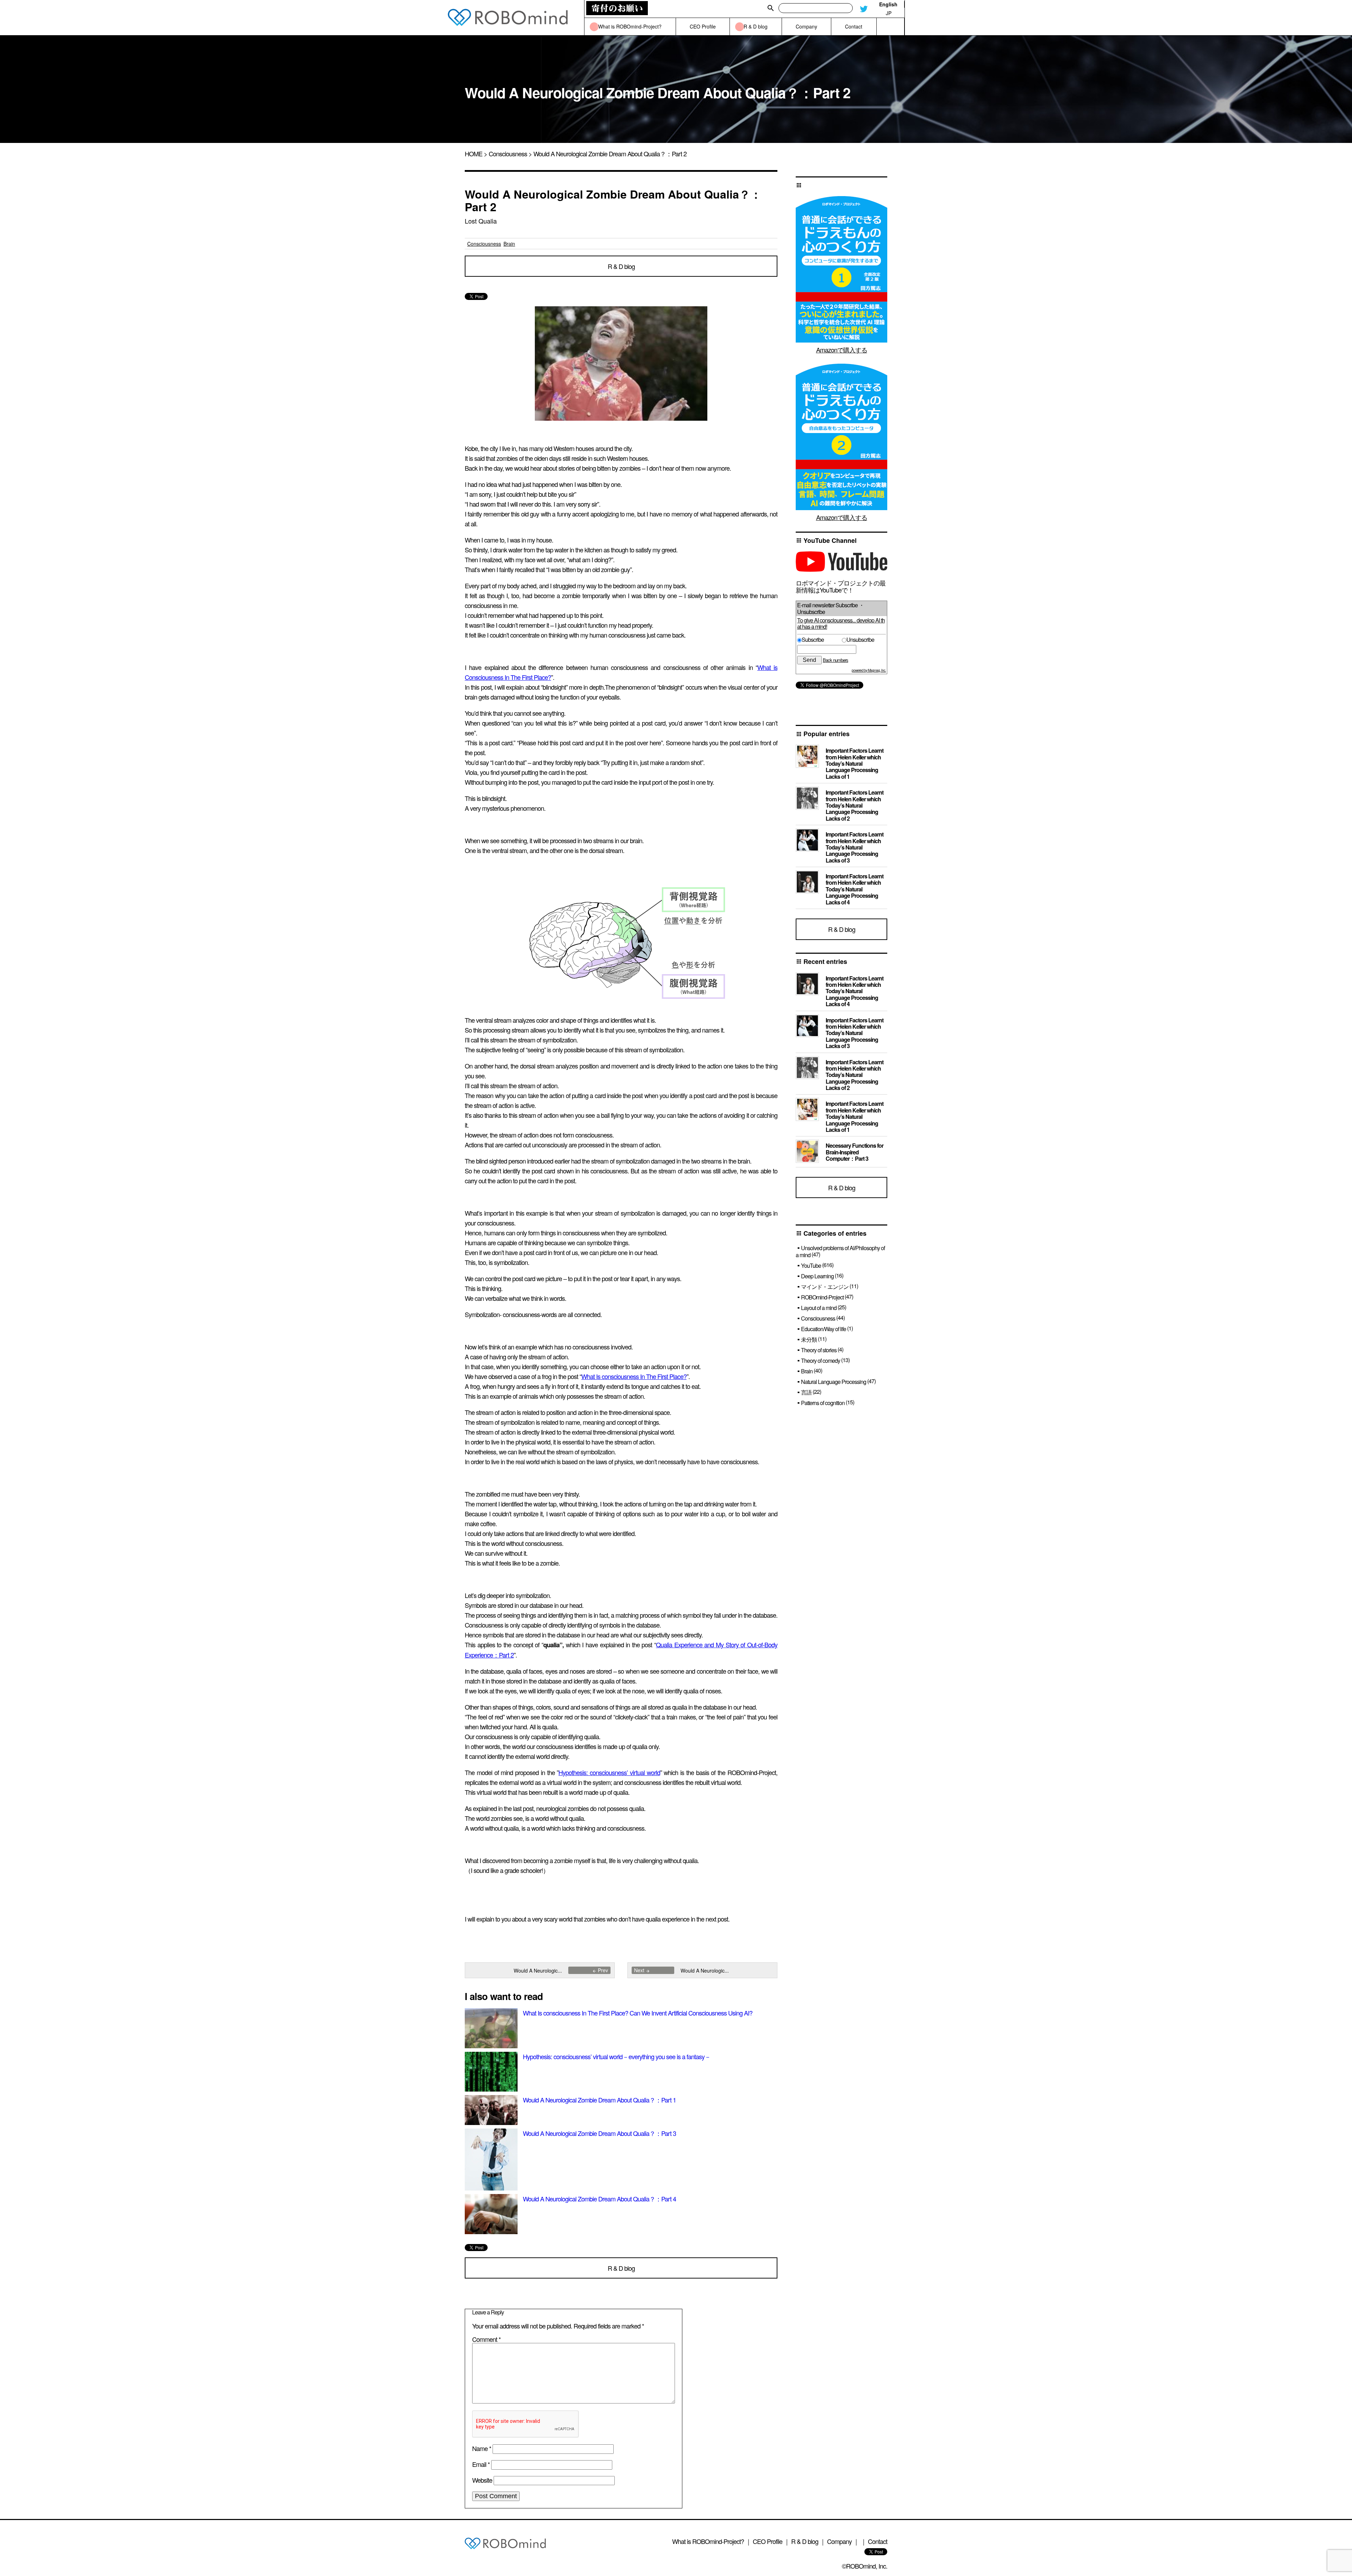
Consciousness (508, 153)
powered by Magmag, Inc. (869, 670)
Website (482, 2480)
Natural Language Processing (834, 1382)
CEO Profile (768, 2541)
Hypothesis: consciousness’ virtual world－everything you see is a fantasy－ (617, 2056)
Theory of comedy (821, 1361)
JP (889, 13)
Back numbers (835, 660)
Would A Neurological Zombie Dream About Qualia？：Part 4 (599, 2199)
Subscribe (821, 640)
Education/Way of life (824, 1329)
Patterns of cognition (823, 1403)
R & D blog (621, 266)
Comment (486, 2339)
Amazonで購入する (842, 350)
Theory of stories (819, 1350)
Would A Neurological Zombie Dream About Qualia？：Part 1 (599, 2100)
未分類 (809, 1339)
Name (482, 2448)
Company (839, 2541)
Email (481, 2464)
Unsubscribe (860, 640)
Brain (509, 244)
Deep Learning (817, 1276)
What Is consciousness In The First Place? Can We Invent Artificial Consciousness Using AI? (638, 2013)
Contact (878, 2541)
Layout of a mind (819, 1308)
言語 (806, 1392)
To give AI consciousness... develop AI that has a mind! (841, 623)
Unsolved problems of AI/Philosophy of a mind (840, 1251)
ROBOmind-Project (822, 1297)
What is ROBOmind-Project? (708, 2541)
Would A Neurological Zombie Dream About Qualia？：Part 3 (599, 2133)
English (888, 4)
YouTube (811, 1265)
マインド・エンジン (825, 1287)
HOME (474, 153)
